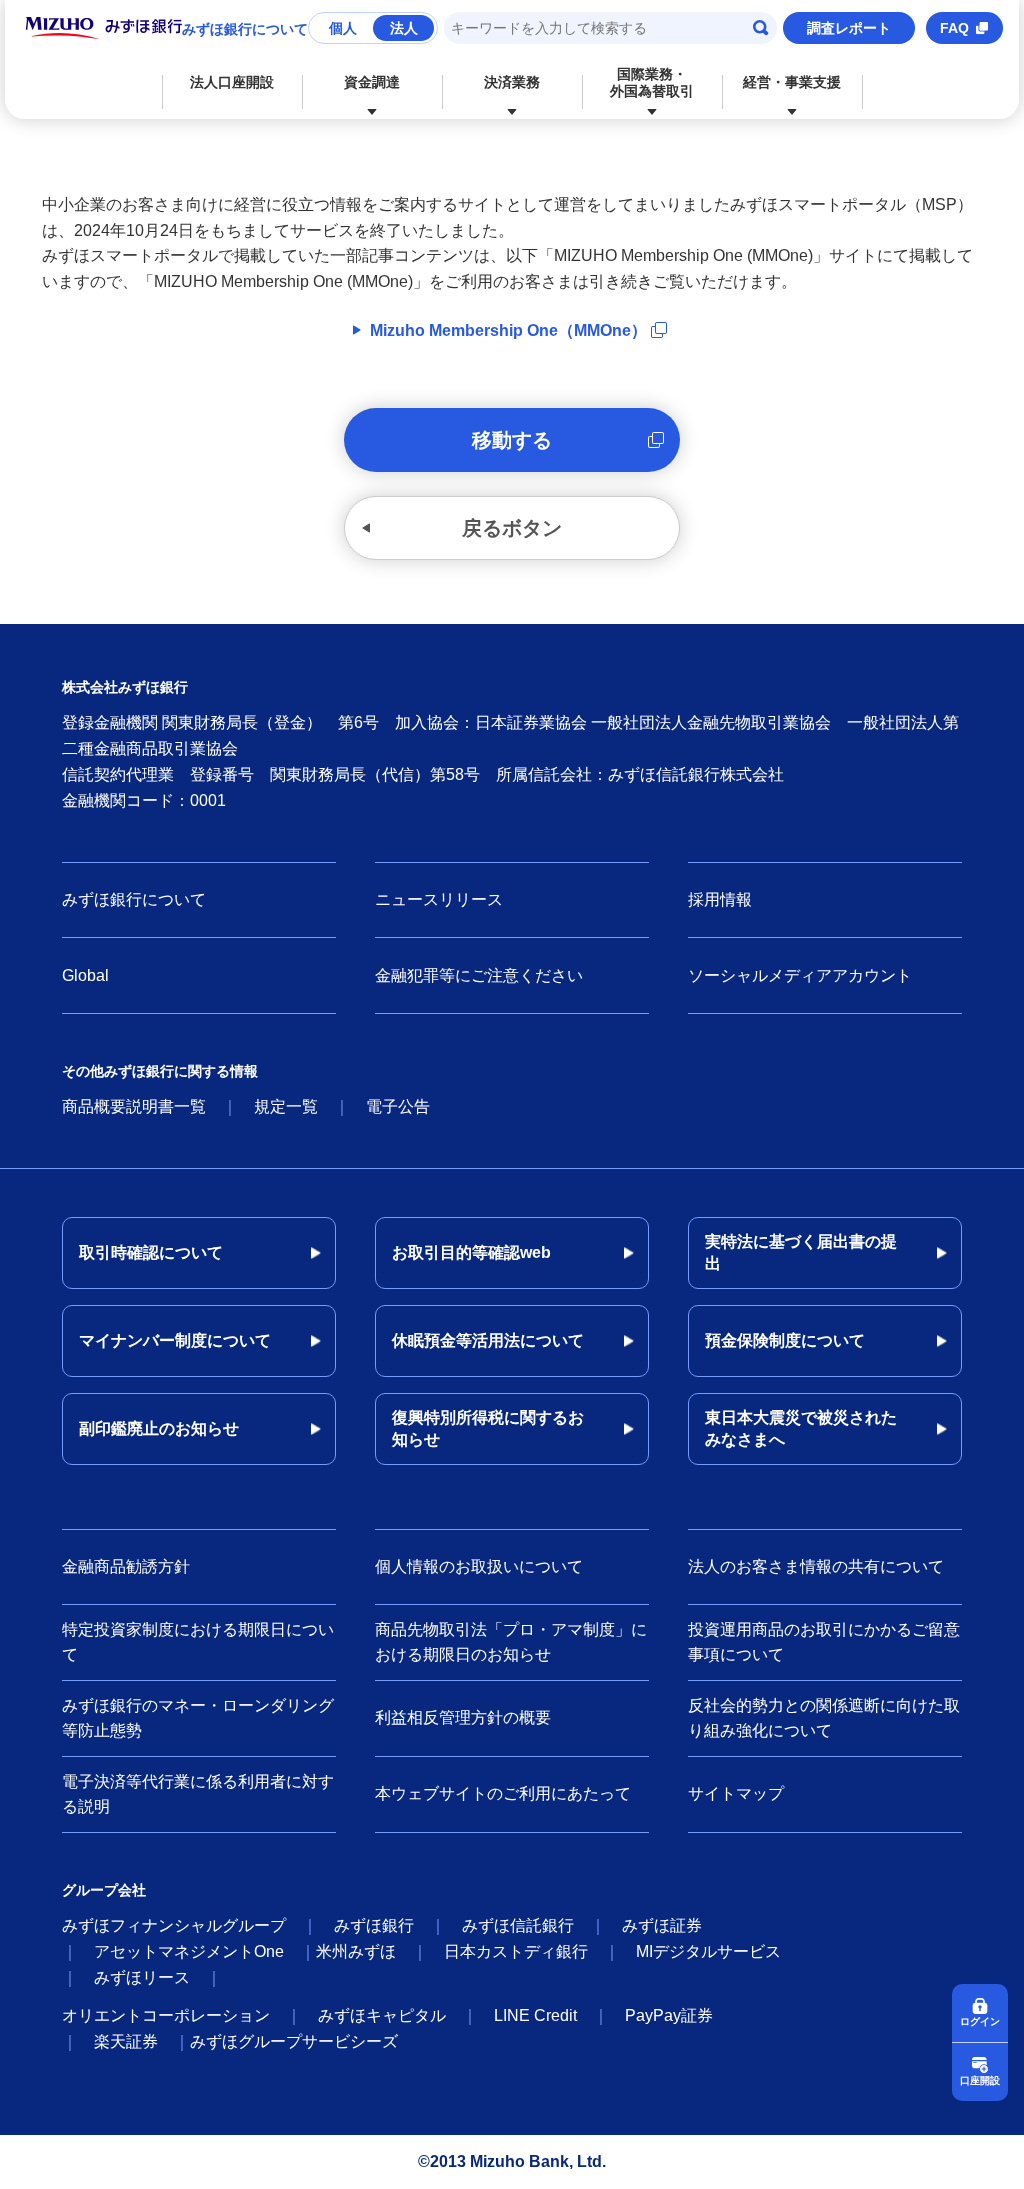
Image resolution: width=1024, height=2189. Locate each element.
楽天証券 (126, 2041)
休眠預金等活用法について (488, 1340)
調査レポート (849, 28)
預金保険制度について (785, 1340)
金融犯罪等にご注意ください (479, 975)
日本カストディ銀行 (516, 1951)
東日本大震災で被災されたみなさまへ (801, 1428)
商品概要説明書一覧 (134, 1106)
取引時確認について (151, 1252)
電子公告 (398, 1106)
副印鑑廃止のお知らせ (159, 1428)
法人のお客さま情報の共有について (816, 1566)
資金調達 (372, 82)
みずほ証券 (662, 1925)
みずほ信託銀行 (518, 1925)
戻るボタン (512, 528)
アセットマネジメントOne (189, 1951)
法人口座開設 (232, 82)
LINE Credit (535, 2015)
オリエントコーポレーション (166, 2015)
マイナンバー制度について (175, 1340)
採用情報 (720, 899)
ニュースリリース (439, 899)
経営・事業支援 (792, 82)
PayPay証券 (669, 2015)
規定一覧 (286, 1106)
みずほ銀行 (374, 1925)
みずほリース (142, 1977)
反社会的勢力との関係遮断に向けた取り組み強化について (824, 1718)
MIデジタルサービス (708, 1951)
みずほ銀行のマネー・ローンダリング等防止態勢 (198, 1718)
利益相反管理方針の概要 (463, 1717)
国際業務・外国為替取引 (652, 82)
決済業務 (512, 82)
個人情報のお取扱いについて (479, 1566)
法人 (404, 28)
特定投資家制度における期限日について (198, 1642)
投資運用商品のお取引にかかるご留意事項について (824, 1642)
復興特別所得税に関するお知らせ (488, 1428)
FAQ (954, 28)
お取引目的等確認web (471, 1252)
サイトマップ (736, 1793)
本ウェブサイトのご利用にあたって (503, 1793)
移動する (512, 440)
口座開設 (980, 2080)
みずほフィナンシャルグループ (174, 1925)
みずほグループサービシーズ (294, 2041)
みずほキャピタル (382, 2015)
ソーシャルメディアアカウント (800, 975)
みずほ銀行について (245, 29)
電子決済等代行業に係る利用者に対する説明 (198, 1794)
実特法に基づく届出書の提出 (801, 1252)
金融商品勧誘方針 (126, 1566)
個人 (343, 28)
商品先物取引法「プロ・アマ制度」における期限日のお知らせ (511, 1642)
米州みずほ (356, 1951)
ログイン (980, 2021)
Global (85, 975)
